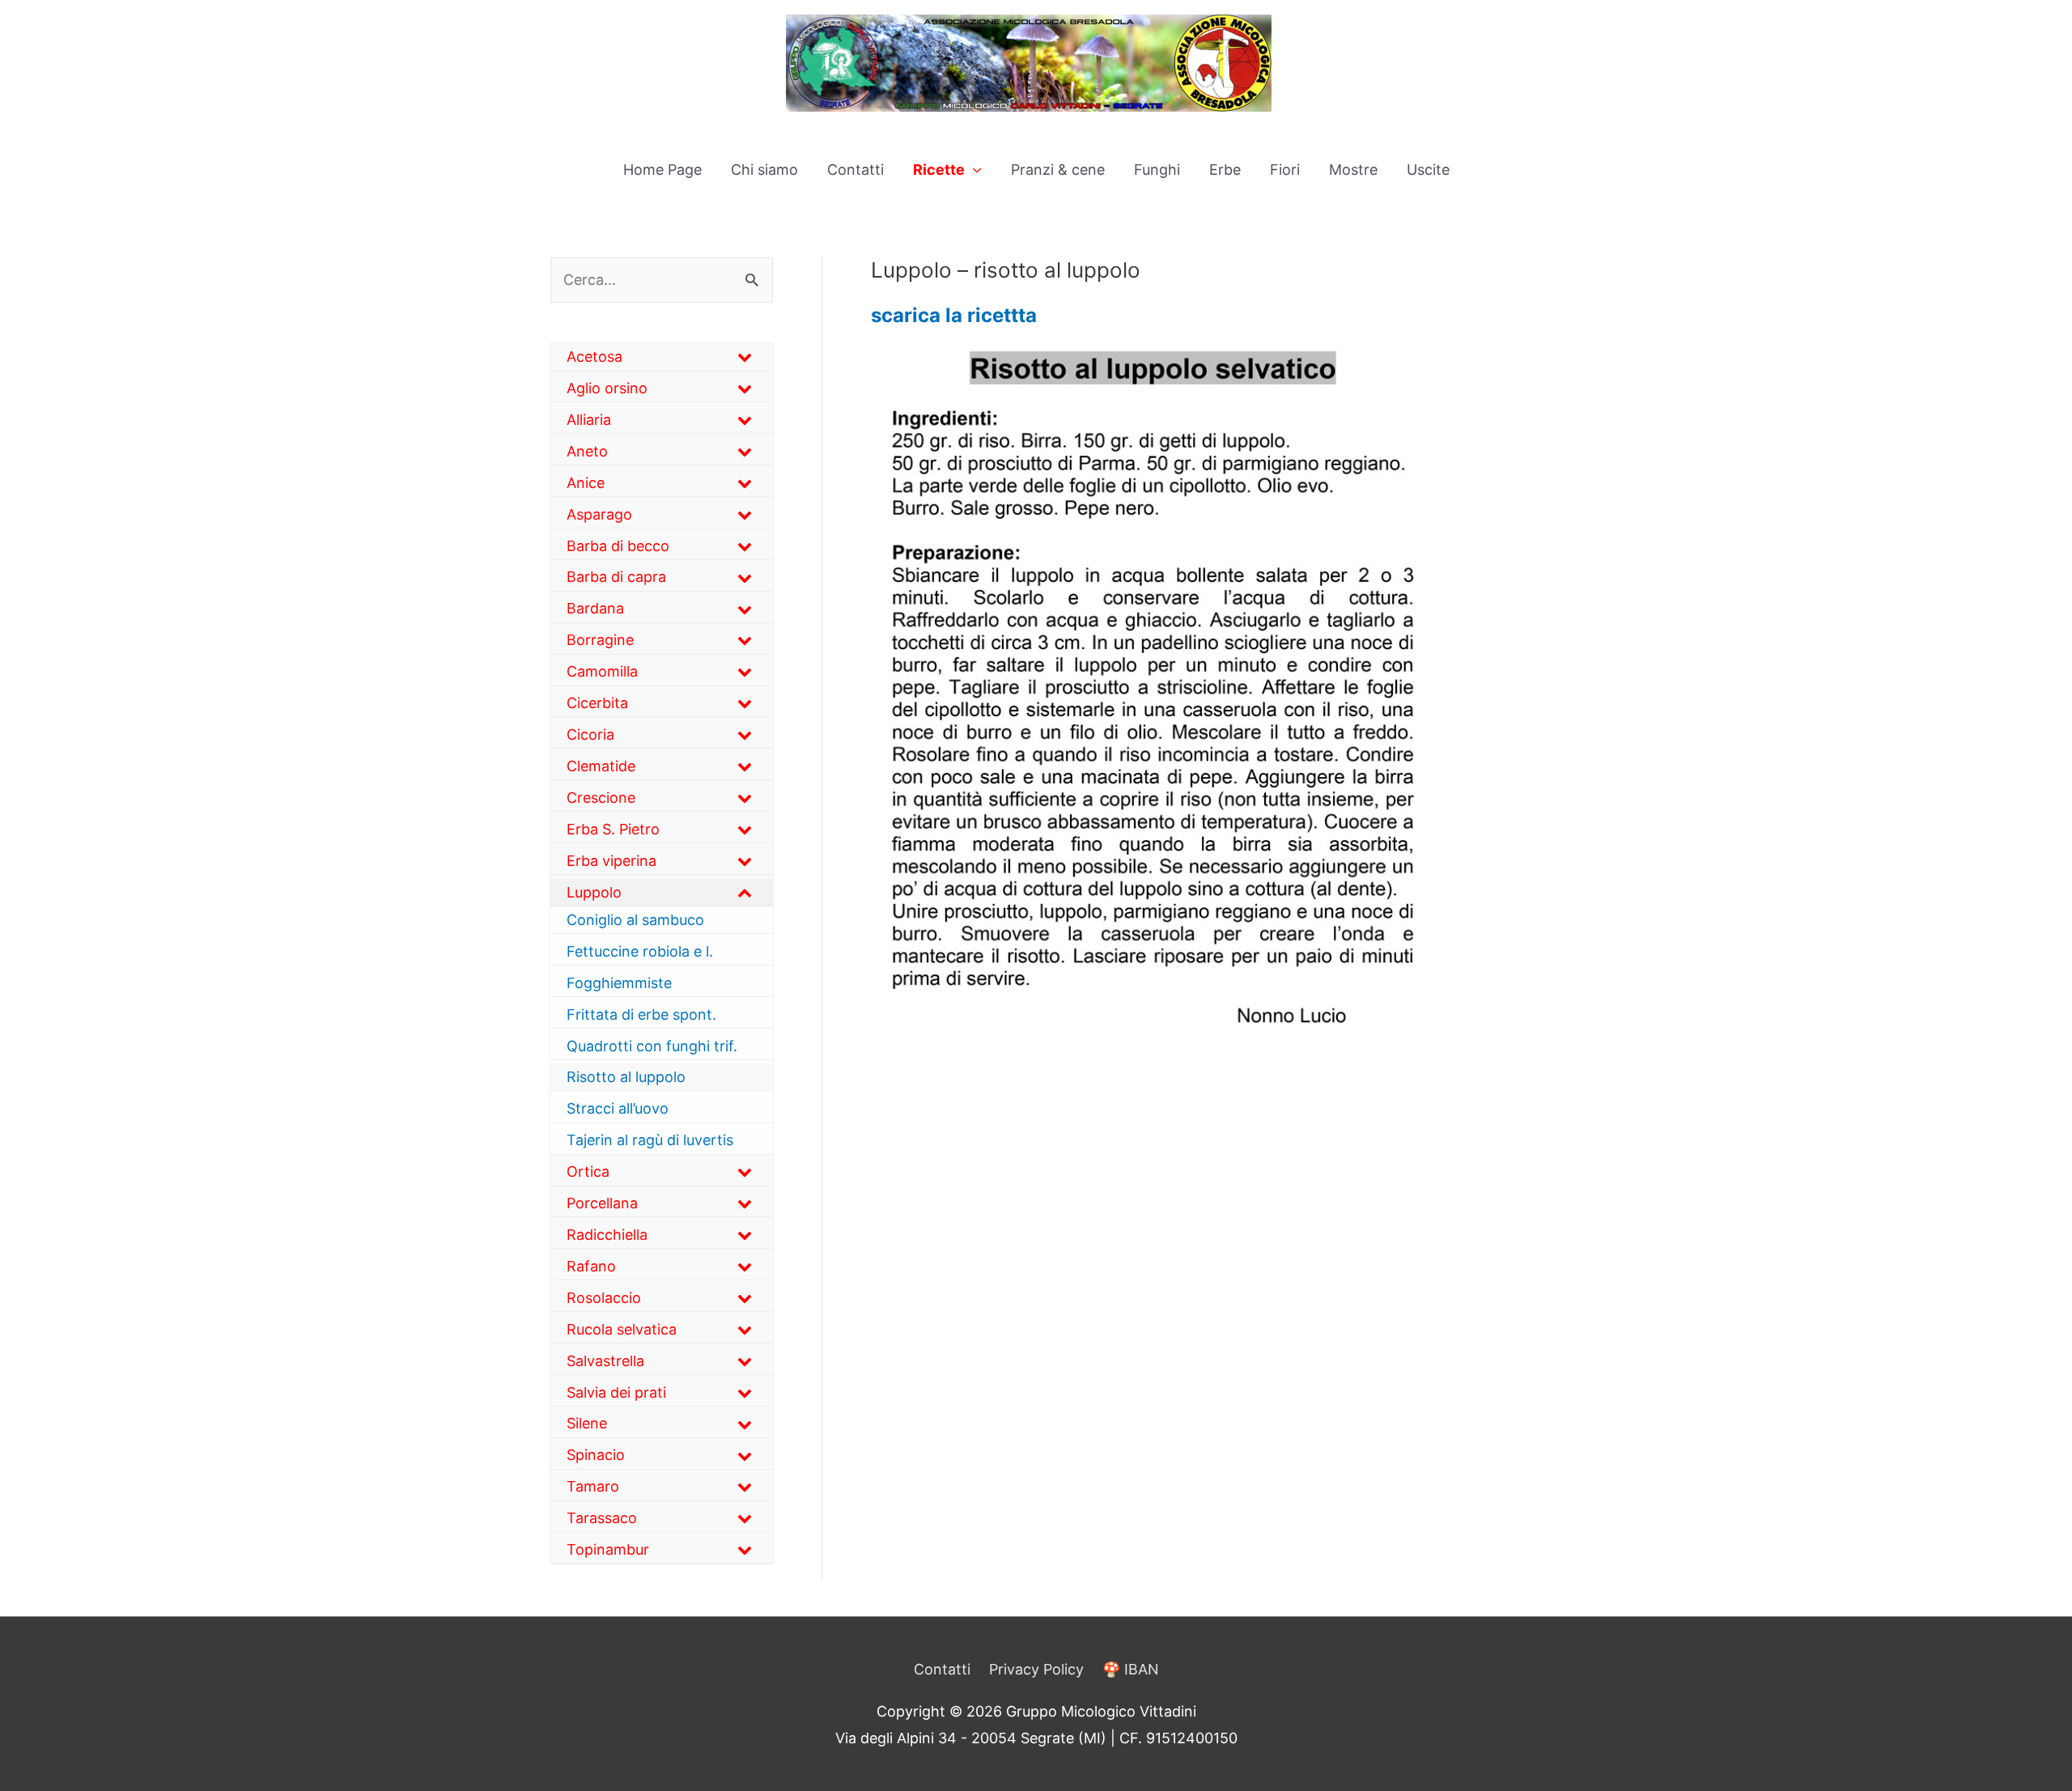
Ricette (939, 170)
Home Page (662, 170)
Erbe (1225, 170)
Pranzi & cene (1058, 170)
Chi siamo (764, 170)
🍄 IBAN (1131, 1669)
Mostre (1353, 170)
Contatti (856, 170)
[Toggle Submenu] (745, 357)
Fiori (1285, 170)
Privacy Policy (1036, 1669)
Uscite (1428, 170)
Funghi (1157, 170)
